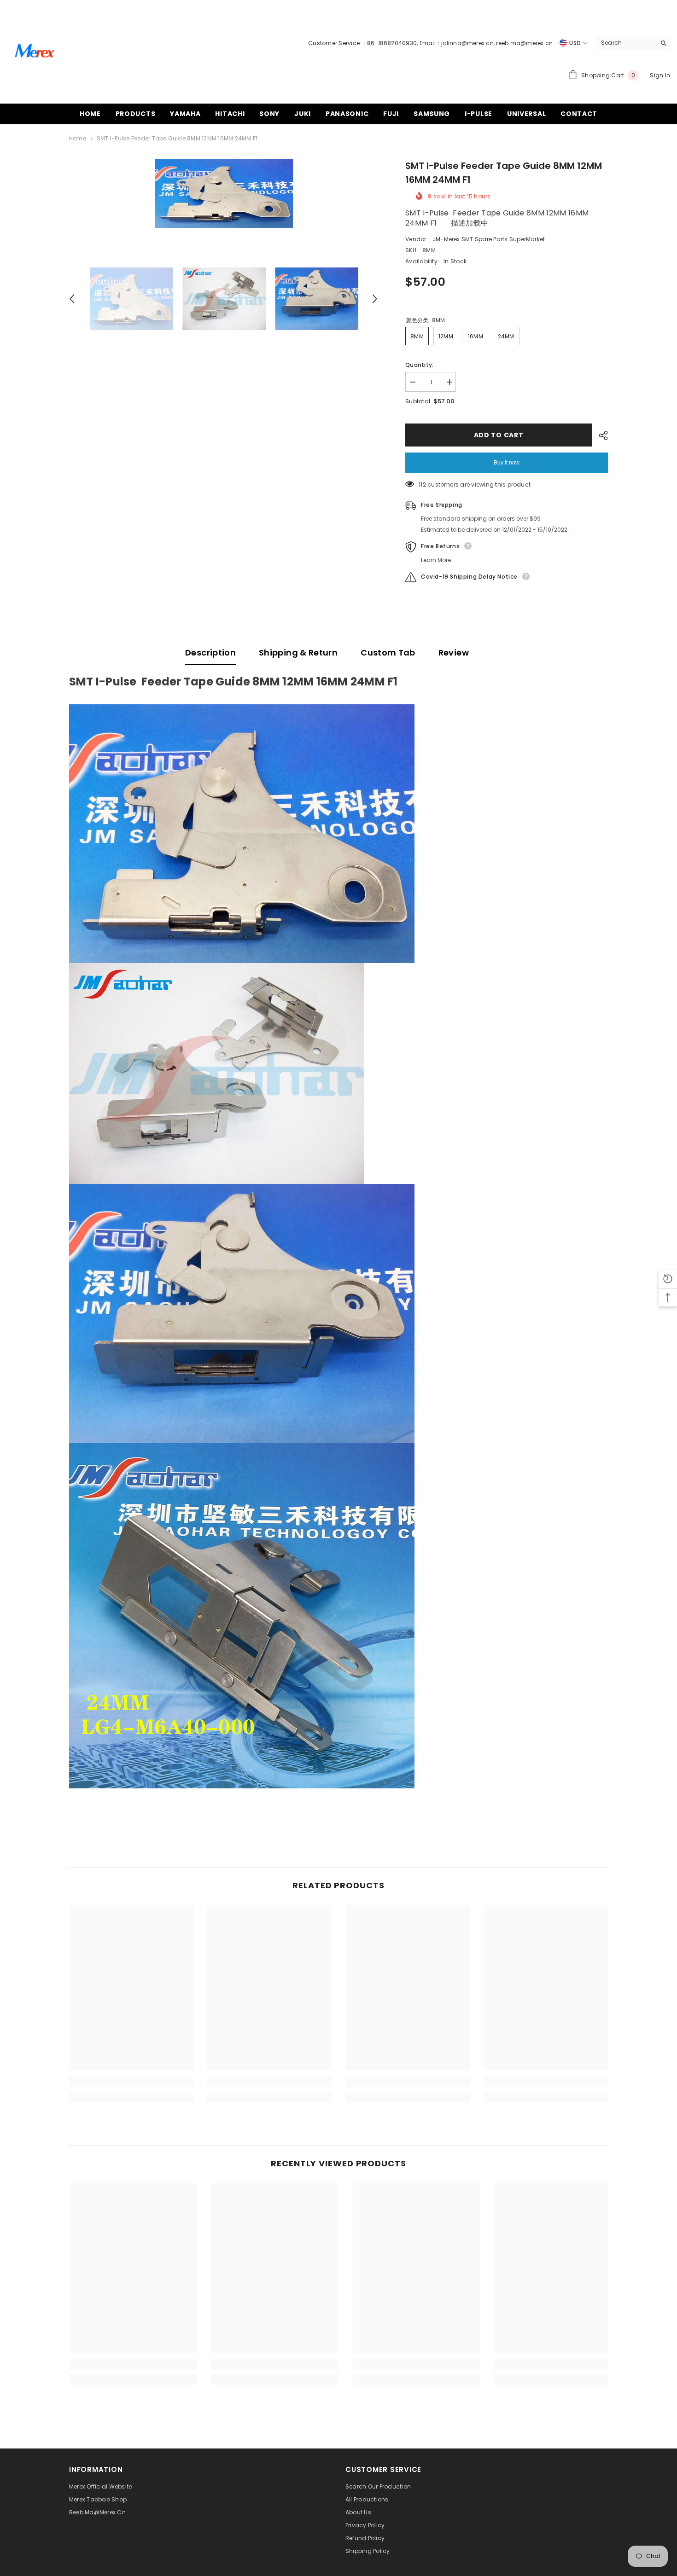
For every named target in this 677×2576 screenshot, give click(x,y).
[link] (131, 2082)
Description (210, 653)
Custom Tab (388, 653)
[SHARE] (600, 435)
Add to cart (499, 435)
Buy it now (507, 463)
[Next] (375, 299)
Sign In (660, 75)
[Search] (633, 43)
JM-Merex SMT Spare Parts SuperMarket (489, 239)
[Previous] (72, 299)
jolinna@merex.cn (467, 43)
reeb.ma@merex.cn (524, 43)
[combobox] (626, 43)
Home (78, 138)
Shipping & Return (298, 653)
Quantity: (419, 365)
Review (454, 653)
